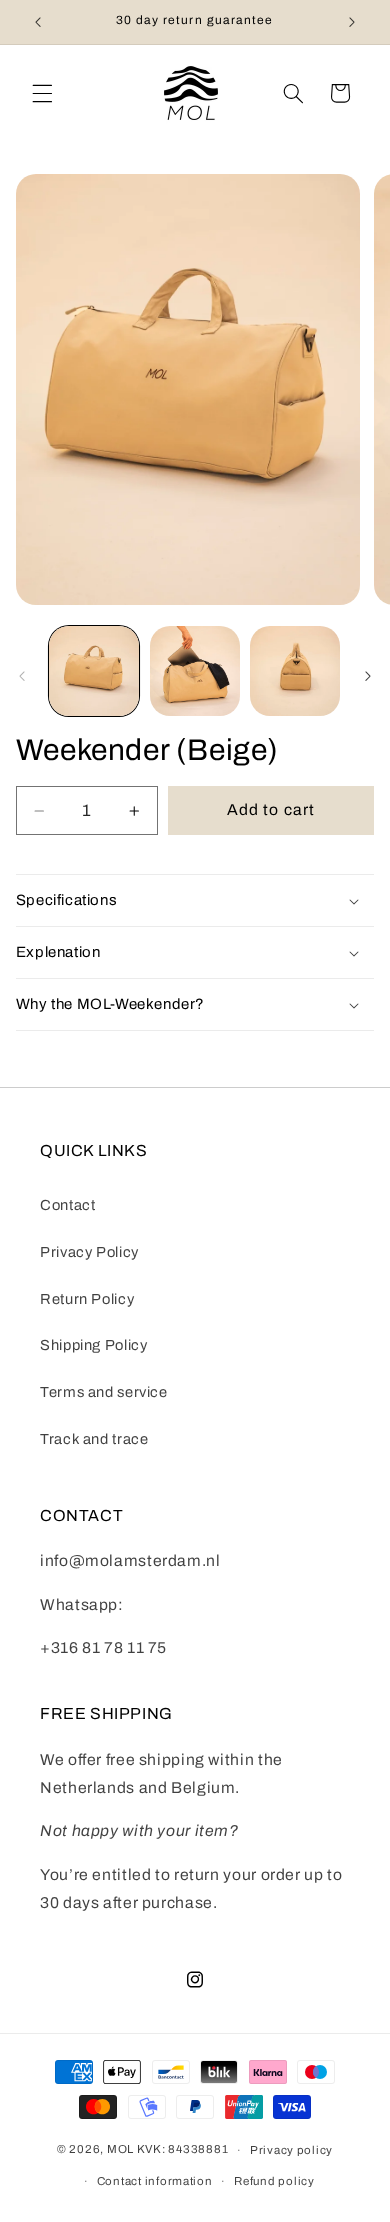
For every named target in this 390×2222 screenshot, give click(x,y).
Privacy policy (291, 2150)
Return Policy (87, 1299)
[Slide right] (368, 676)
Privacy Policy (89, 1252)
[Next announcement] (352, 22)
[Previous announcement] (38, 22)
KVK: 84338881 (183, 2150)
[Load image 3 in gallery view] (295, 671)
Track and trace (94, 1439)
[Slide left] (22, 676)
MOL (120, 2150)
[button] (42, 93)
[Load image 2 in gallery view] (195, 671)
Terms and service (104, 1392)
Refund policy (274, 2181)
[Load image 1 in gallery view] (94, 671)
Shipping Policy (93, 1345)
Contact (67, 1205)
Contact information (155, 2181)
